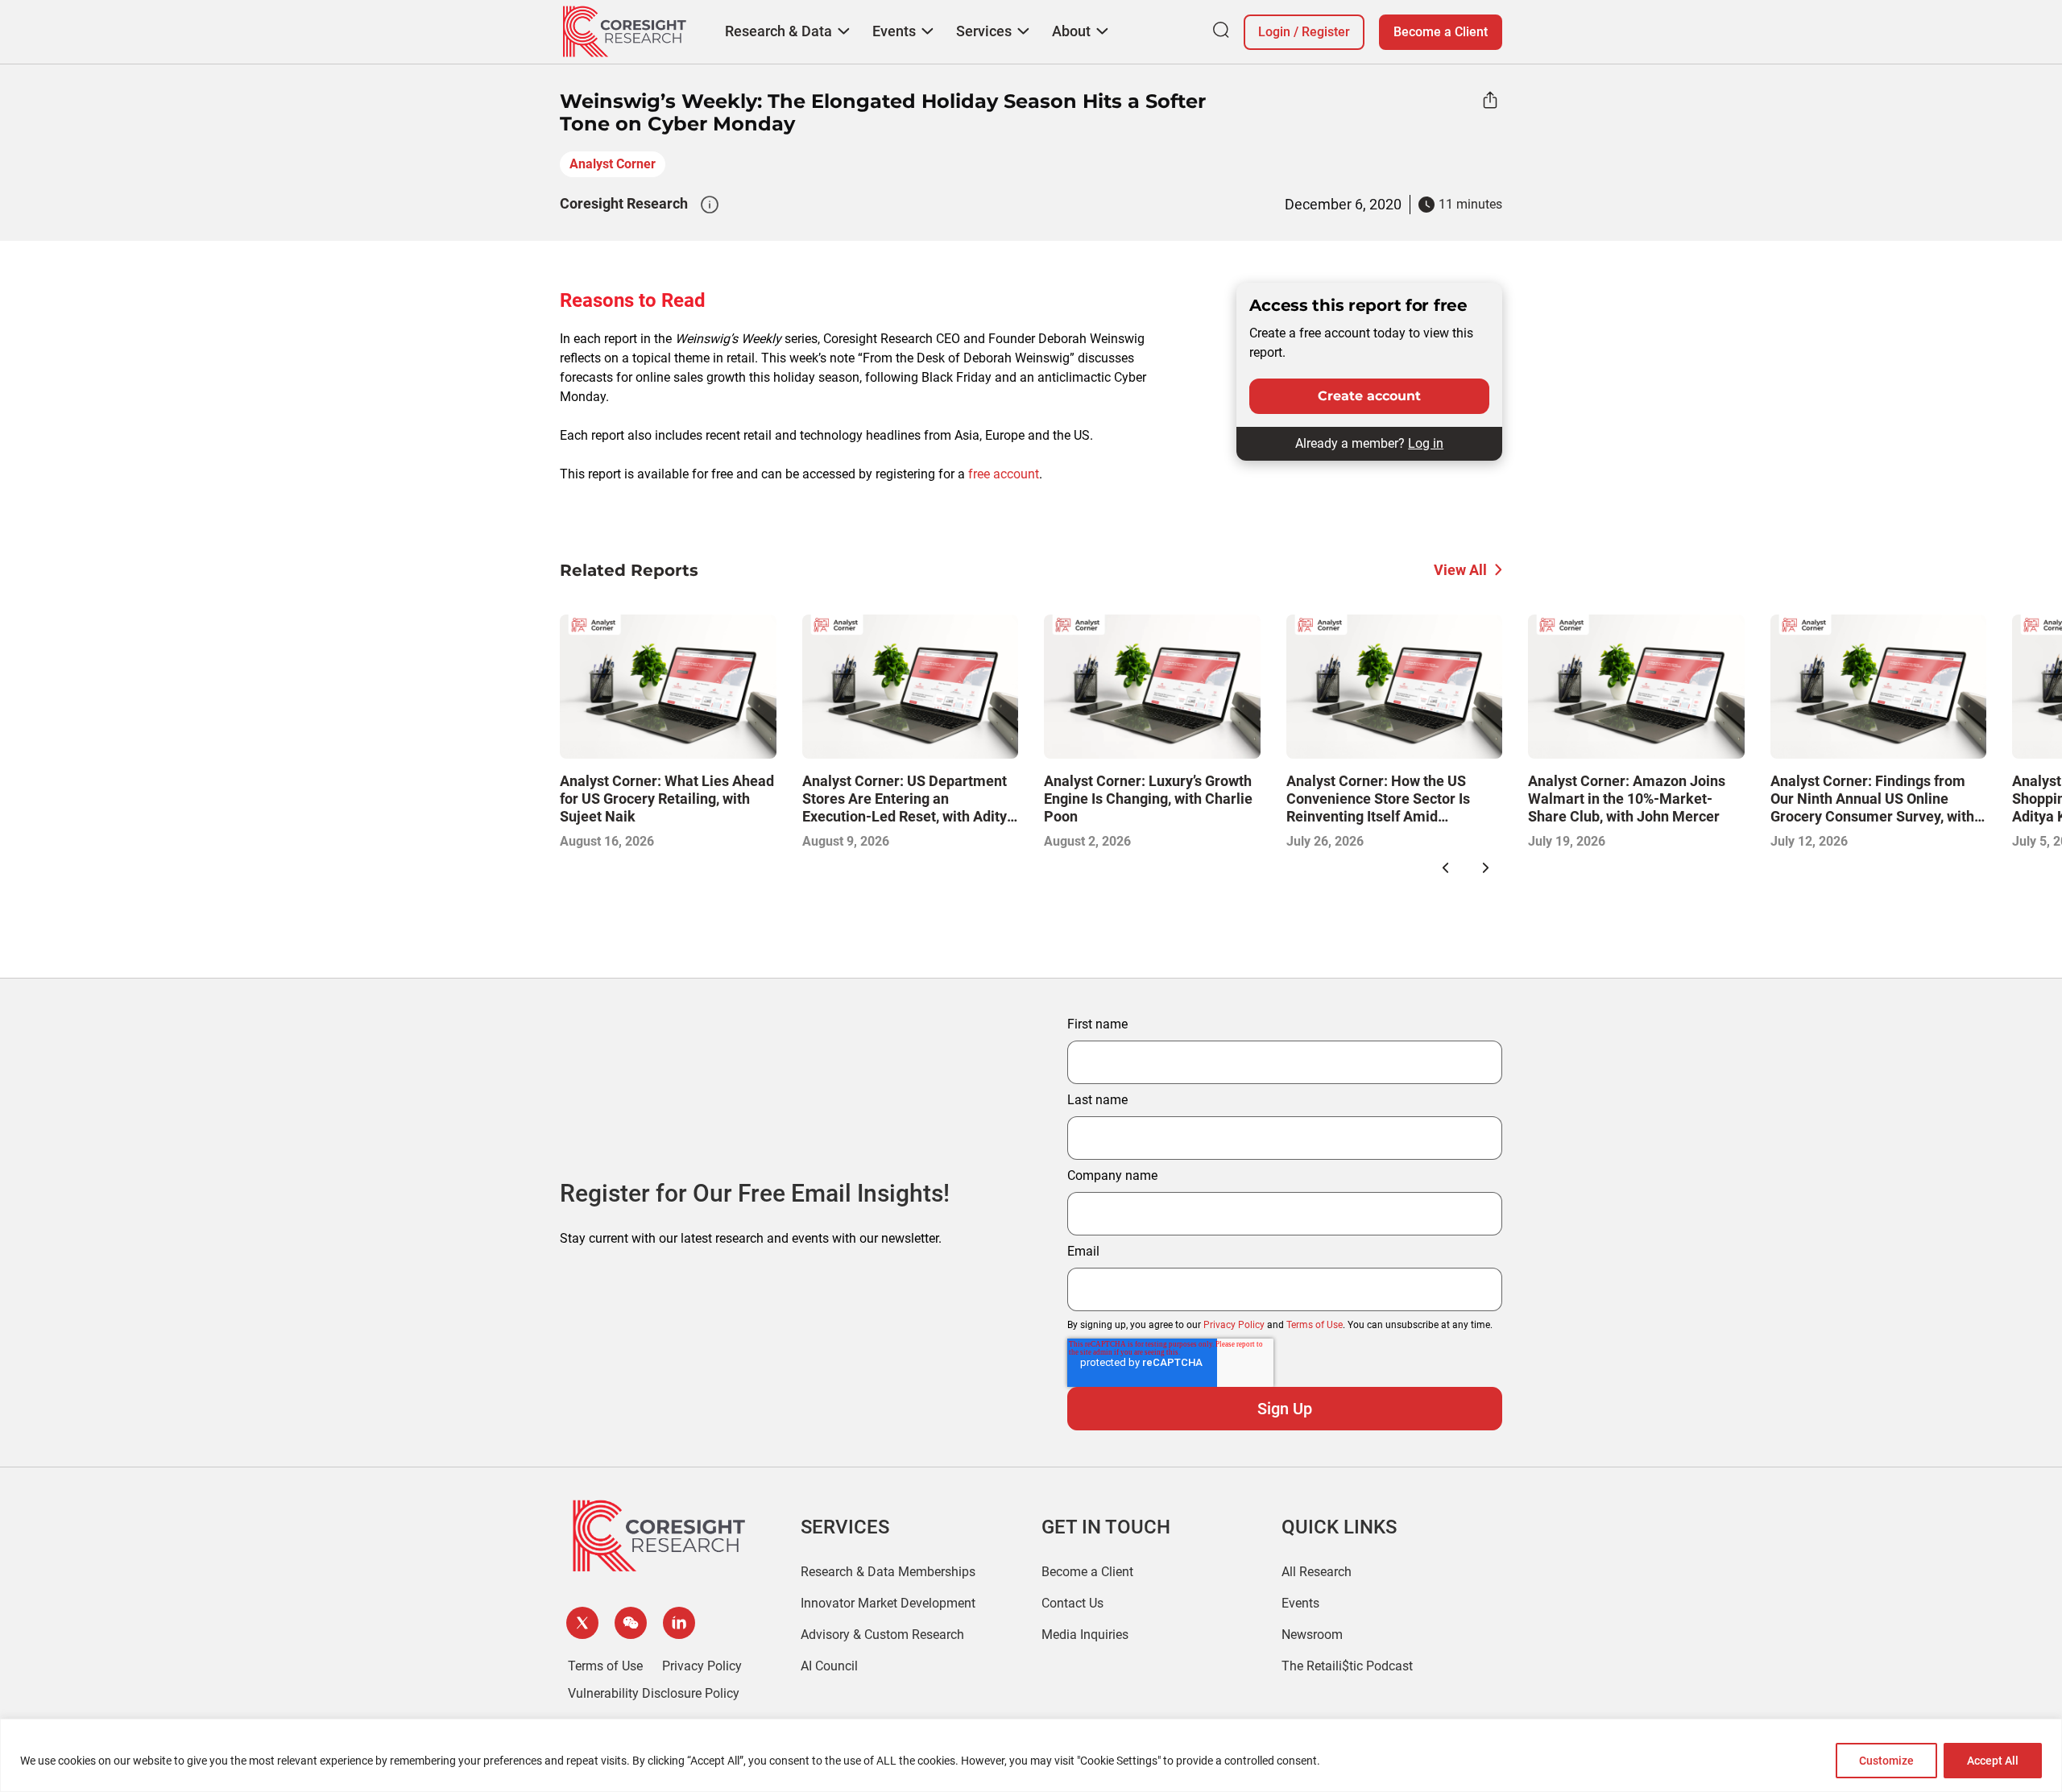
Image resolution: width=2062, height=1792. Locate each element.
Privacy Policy (1234, 1325)
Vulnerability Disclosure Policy (654, 1693)
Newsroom (1312, 1635)
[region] (1031, 1755)
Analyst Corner (613, 164)
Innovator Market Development (888, 1603)
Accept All (1993, 1761)
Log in (1426, 443)
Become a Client (1441, 32)
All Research (1317, 1572)
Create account (1369, 396)
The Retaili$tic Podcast (1347, 1666)
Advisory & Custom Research (882, 1635)
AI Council (829, 1666)
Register (1326, 32)
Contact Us (1072, 1603)
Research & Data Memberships (888, 1572)
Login (1274, 32)
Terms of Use (1315, 1325)
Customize (1886, 1761)
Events (1300, 1603)
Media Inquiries (1085, 1635)
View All (1460, 570)
